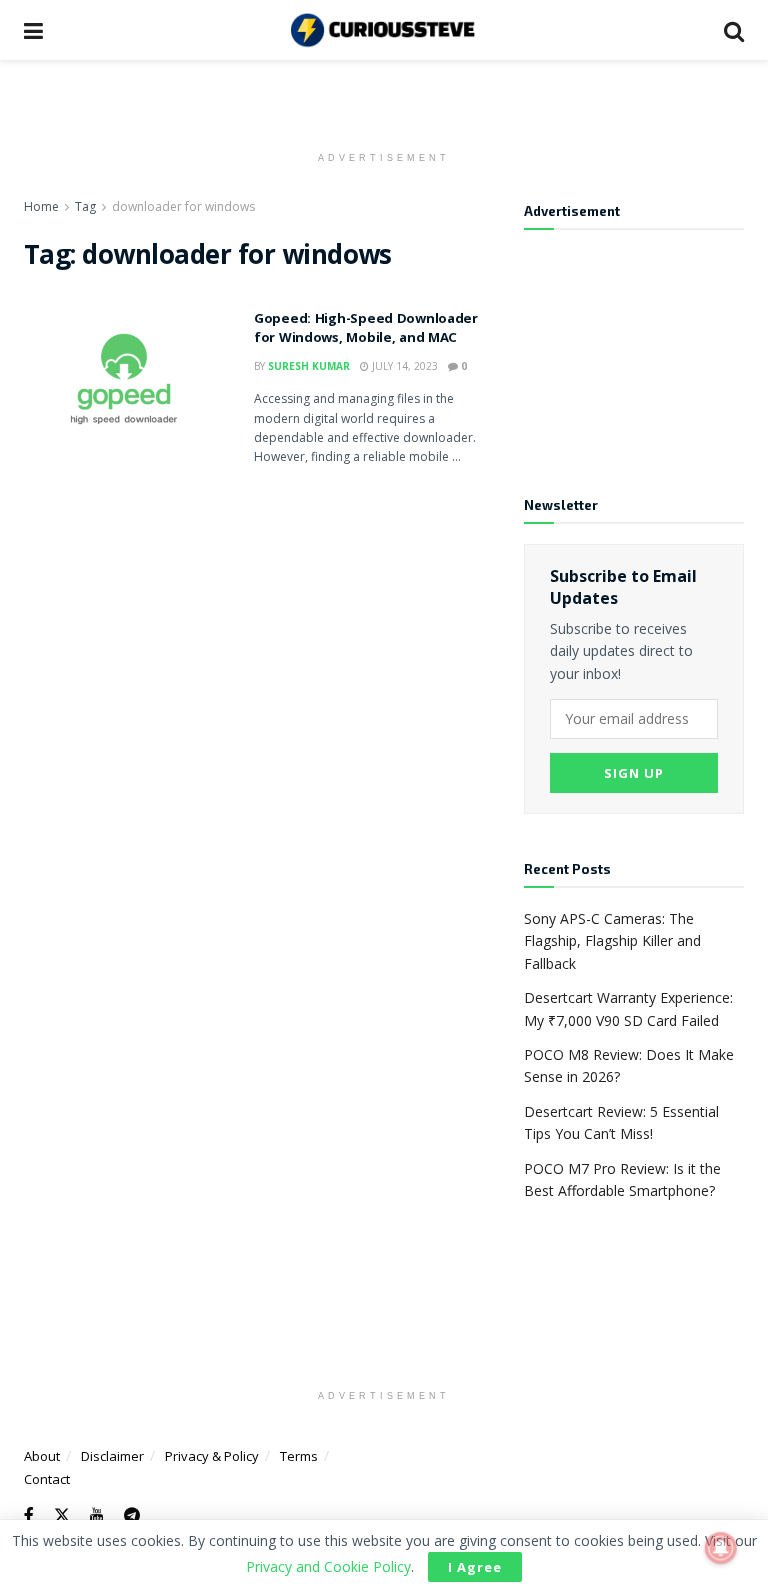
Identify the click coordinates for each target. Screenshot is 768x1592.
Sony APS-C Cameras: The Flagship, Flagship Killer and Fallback (612, 941)
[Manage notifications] (721, 1548)
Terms (299, 1456)
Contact (47, 1479)
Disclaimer (112, 1456)
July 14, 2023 (403, 366)
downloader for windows (183, 206)
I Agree (475, 1567)
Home (41, 206)
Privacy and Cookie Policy (328, 1566)
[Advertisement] (634, 350)
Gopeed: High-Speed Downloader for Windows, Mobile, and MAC (366, 330)
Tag (85, 206)
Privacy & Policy (212, 1456)
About (42, 1456)
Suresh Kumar (309, 366)
